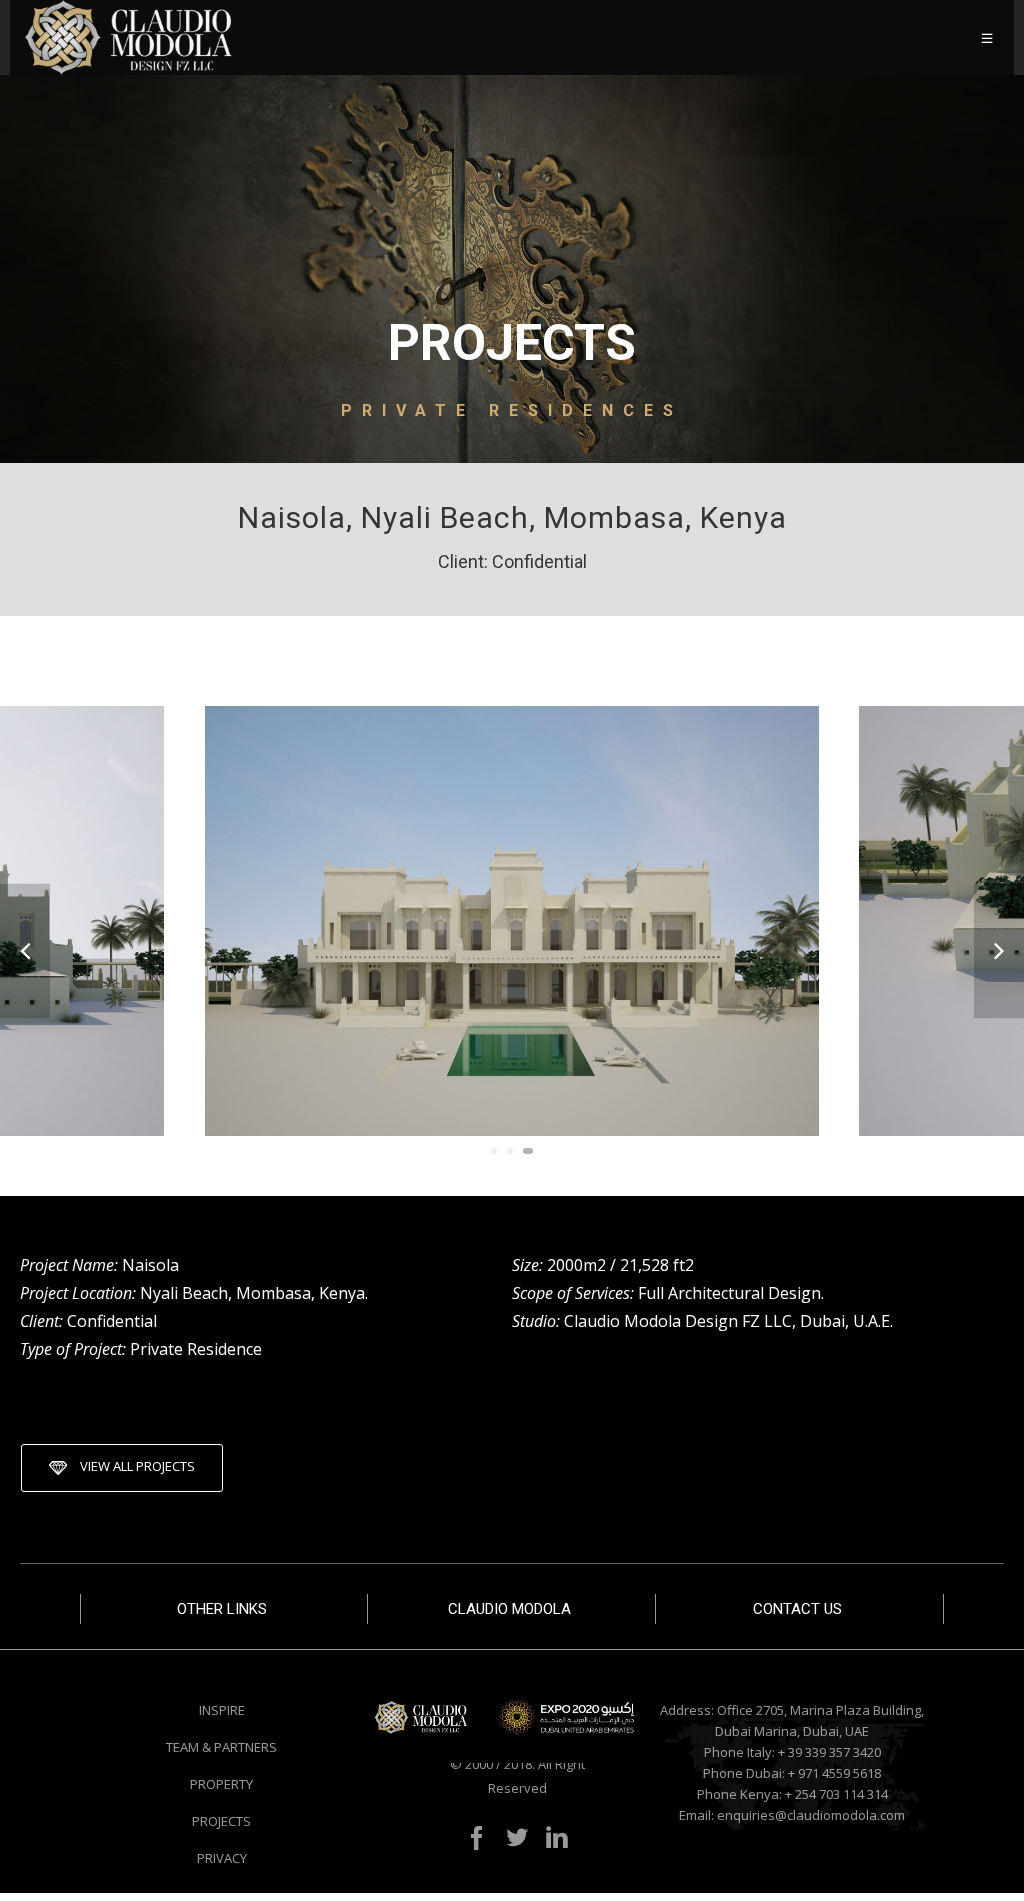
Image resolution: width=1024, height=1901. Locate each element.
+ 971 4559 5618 (834, 1773)
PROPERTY (221, 1784)
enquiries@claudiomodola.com (811, 1815)
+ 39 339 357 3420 (829, 1752)
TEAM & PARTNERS (221, 1747)
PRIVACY (222, 1858)
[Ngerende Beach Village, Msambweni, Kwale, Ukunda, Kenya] (999, 950)
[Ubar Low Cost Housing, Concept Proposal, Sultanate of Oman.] (25, 950)
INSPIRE (222, 1710)
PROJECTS (221, 1821)
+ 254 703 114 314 (836, 1794)
